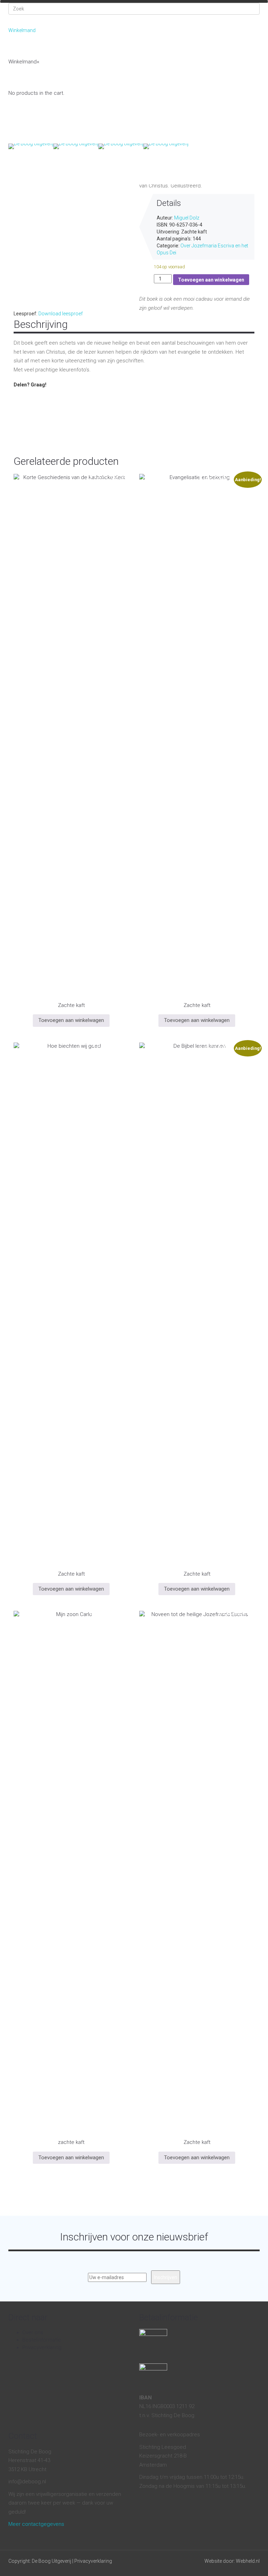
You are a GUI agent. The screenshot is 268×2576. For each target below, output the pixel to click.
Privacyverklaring (42, 2347)
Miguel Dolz (187, 218)
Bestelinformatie (42, 2340)
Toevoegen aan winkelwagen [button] (71, 1020)
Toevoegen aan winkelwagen (211, 280)
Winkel (50, 158)
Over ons (79, 158)
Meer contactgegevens (36, 2524)
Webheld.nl (248, 2561)
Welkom (23, 158)
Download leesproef (61, 314)
